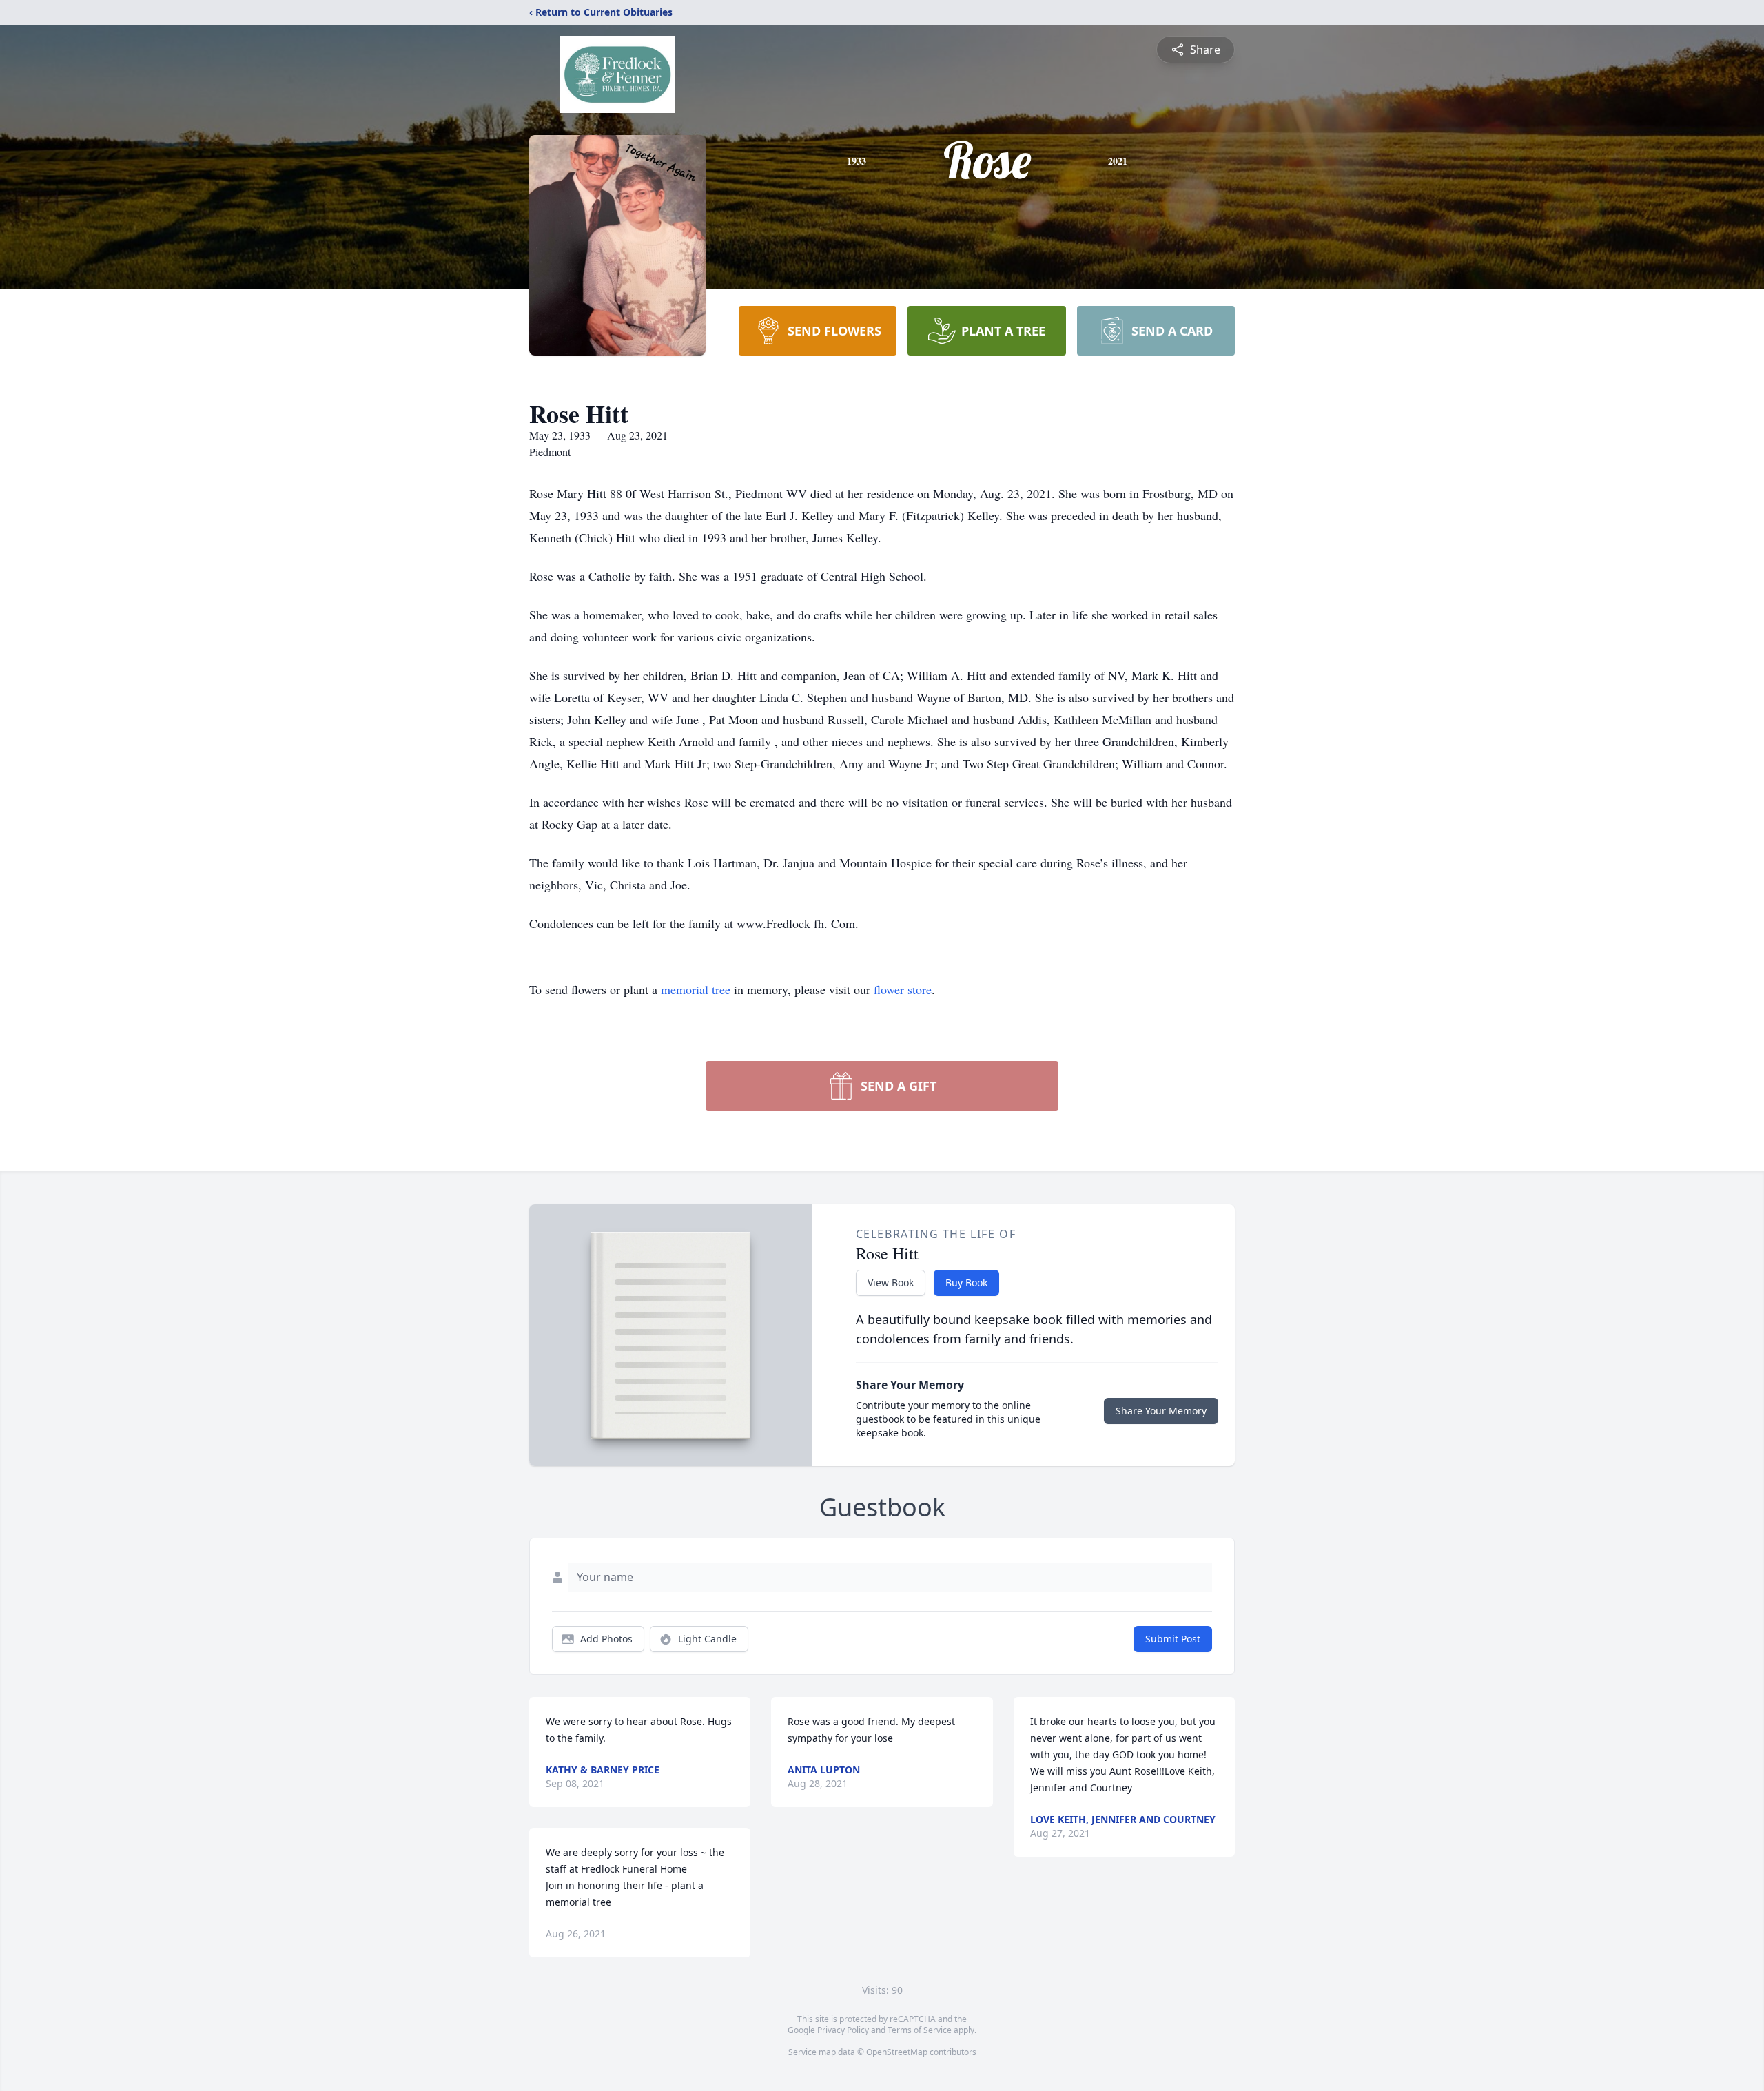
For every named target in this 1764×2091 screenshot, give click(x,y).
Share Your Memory (1161, 1411)
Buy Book (966, 1283)
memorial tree (696, 989)
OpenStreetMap (897, 2052)
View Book (891, 1283)
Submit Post (1173, 1639)
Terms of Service (920, 2030)
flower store (903, 989)
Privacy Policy (843, 2030)
